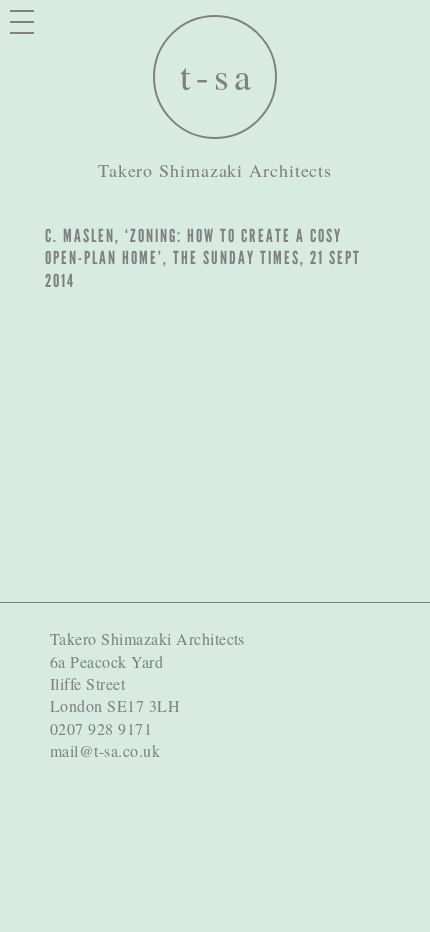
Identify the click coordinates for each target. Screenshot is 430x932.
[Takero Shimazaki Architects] (215, 77)
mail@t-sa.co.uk (105, 750)
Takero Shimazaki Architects (215, 170)
